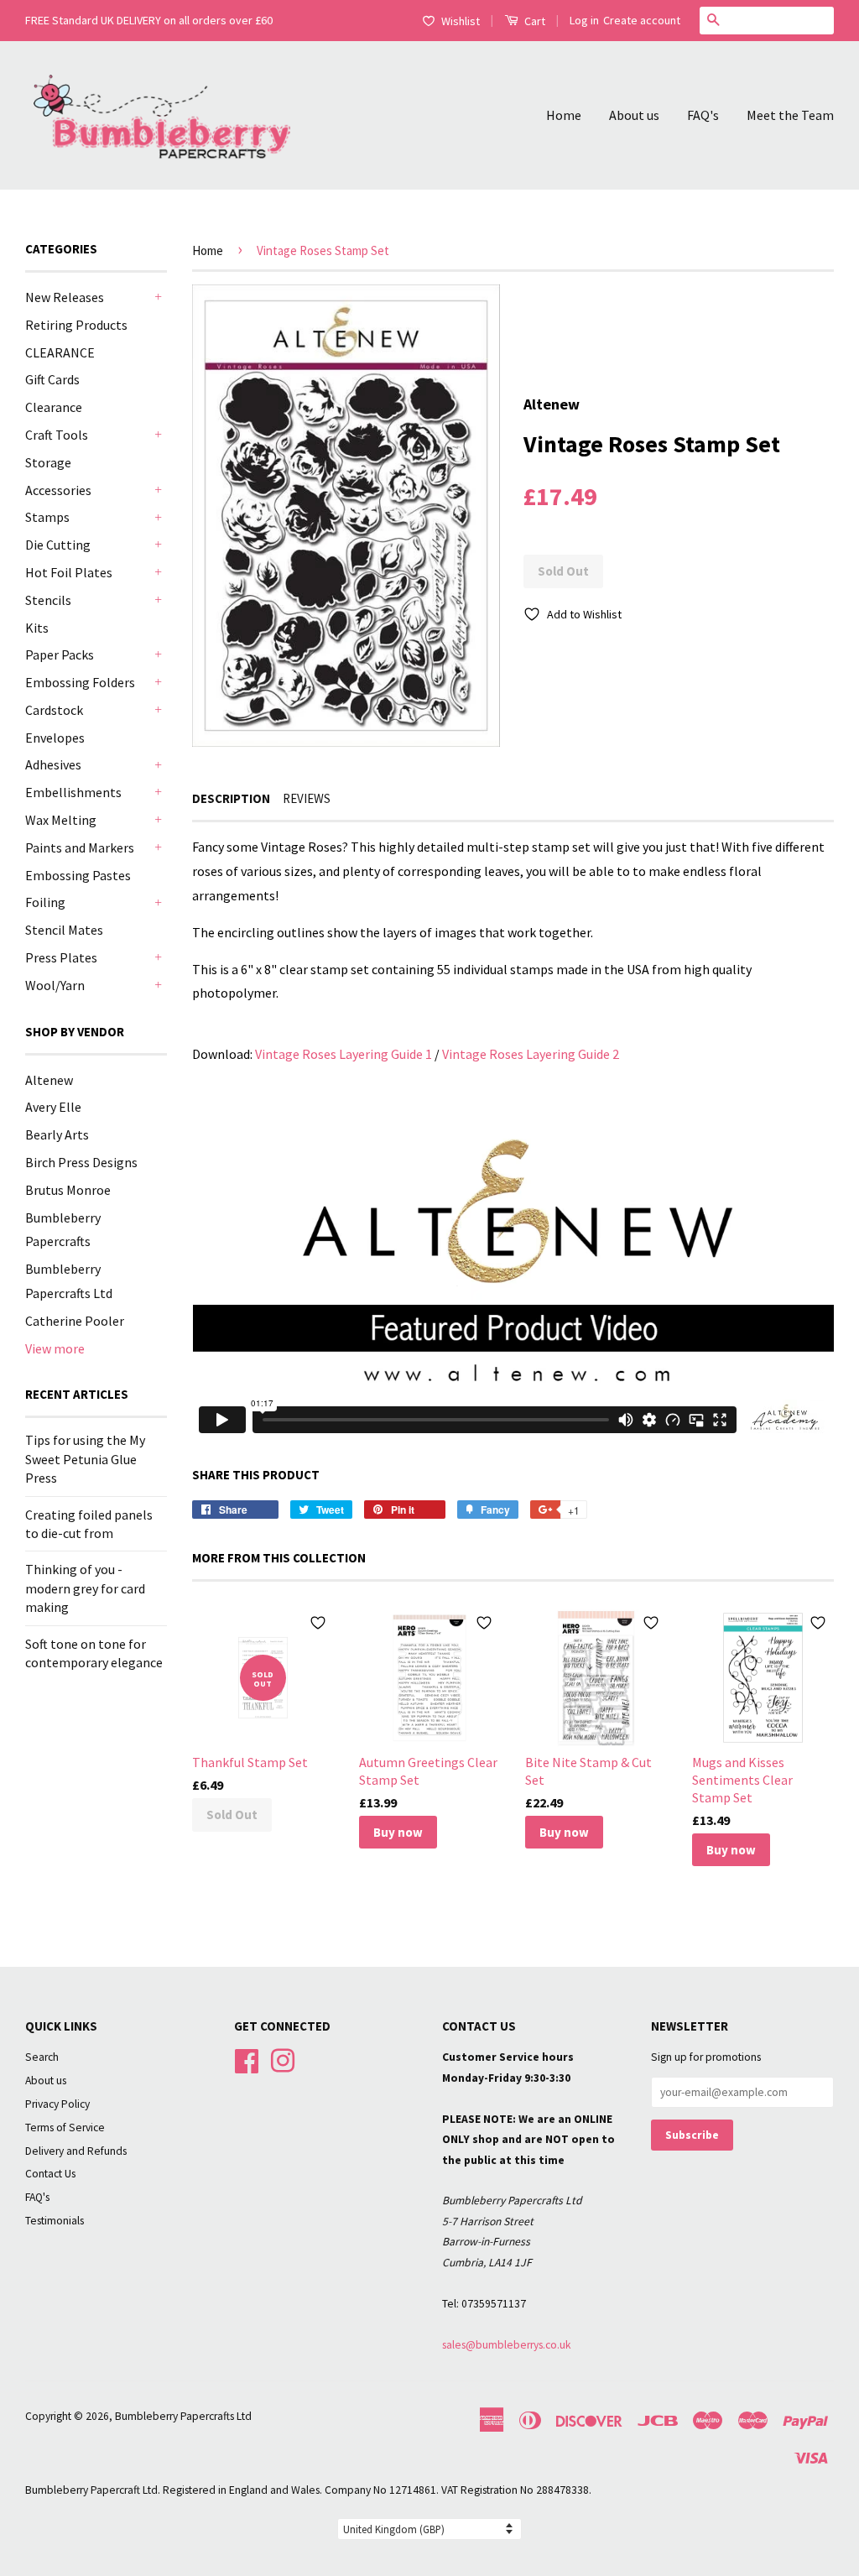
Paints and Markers (80, 847)
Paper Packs (60, 654)
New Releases (65, 297)
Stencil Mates (64, 930)
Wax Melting (61, 820)
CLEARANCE (60, 352)
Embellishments (73, 792)
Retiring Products (76, 325)
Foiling (45, 902)
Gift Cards (52, 379)
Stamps (47, 517)
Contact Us (50, 2174)
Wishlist (461, 21)
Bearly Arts (57, 1134)
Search (42, 2057)
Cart (534, 21)
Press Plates (61, 957)
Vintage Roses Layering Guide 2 (531, 1054)
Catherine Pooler (75, 1321)
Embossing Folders (80, 682)
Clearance (54, 407)
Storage (48, 462)
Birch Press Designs (81, 1162)
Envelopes (55, 738)
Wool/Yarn (55, 985)
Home (564, 115)
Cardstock (54, 710)
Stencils (48, 600)
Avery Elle (53, 1107)
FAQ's (703, 115)
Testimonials (55, 2221)
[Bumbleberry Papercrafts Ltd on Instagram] (283, 2060)
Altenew (49, 1080)
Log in (584, 20)
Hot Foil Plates (69, 572)
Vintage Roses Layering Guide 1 (344, 1054)
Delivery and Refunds (76, 2151)
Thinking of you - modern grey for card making (85, 1588)
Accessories (58, 490)
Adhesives (53, 764)
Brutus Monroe (68, 1190)
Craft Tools (57, 435)
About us (634, 115)
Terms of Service (65, 2128)
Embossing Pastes (78, 875)
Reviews (307, 798)
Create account (642, 20)
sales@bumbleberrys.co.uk (507, 2345)
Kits (37, 628)
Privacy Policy (57, 2104)
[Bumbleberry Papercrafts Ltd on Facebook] (247, 2060)
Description (231, 798)
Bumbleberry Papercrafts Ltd (183, 2416)
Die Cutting (58, 545)
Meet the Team (790, 115)
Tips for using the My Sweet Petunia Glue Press (85, 1459)
